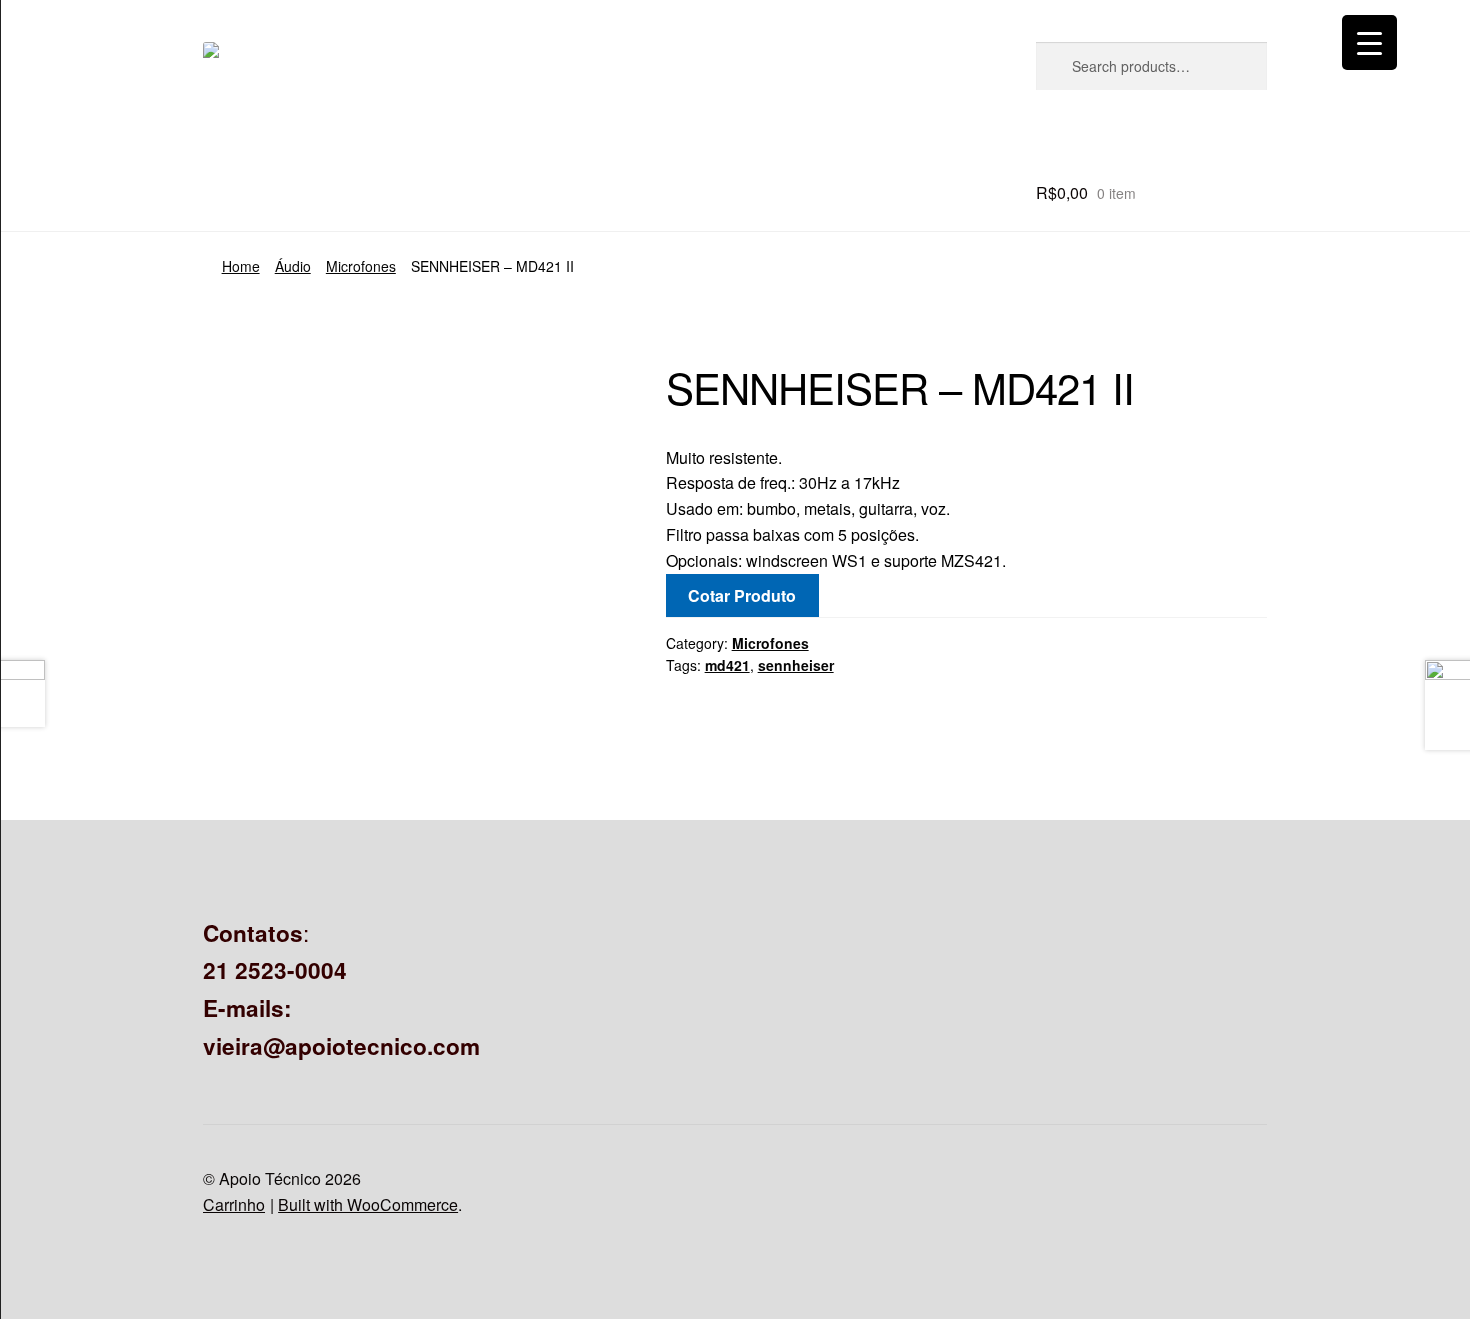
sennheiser (796, 665)
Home (241, 266)
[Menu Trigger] (1369, 42)
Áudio (293, 266)
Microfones (361, 266)
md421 (727, 665)
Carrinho (234, 1204)
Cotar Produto (742, 595)
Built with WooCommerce (368, 1204)
